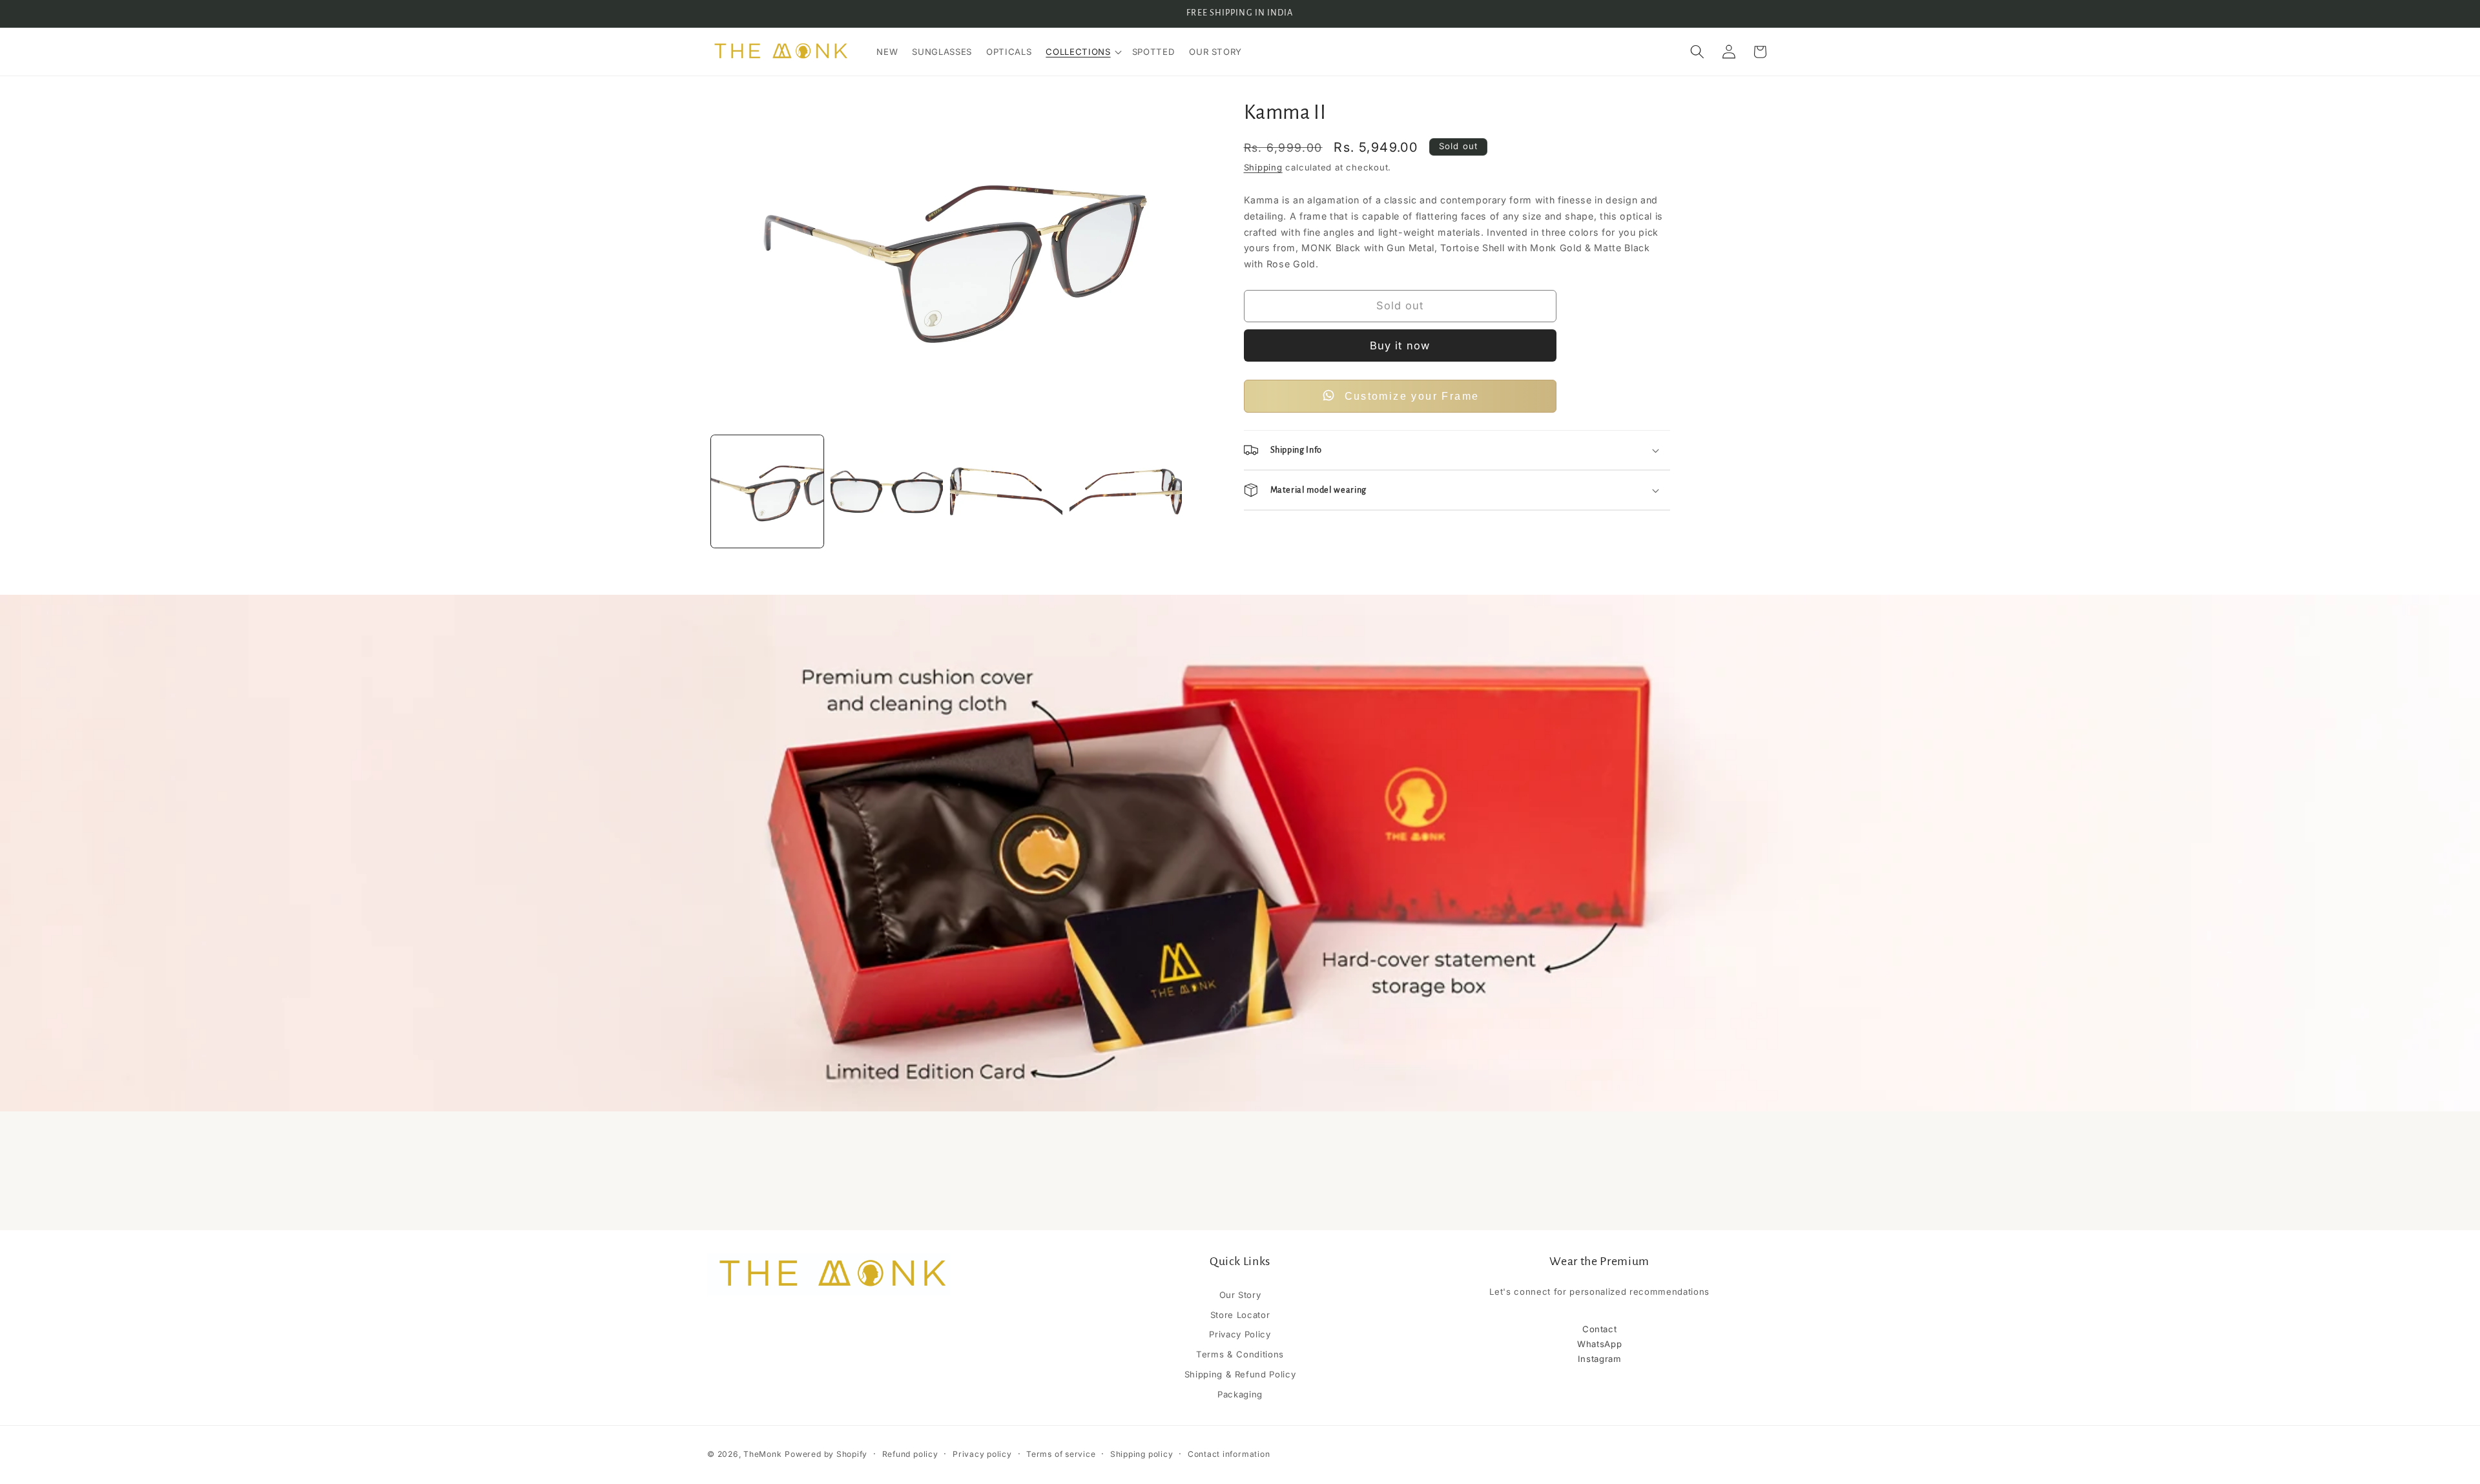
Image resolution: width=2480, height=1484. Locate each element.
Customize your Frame (1412, 396)
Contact (1600, 1330)
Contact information (1229, 1454)
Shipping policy (1142, 1454)
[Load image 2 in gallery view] (887, 491)
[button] (1081, 52)
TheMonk (762, 1454)
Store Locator (1240, 1315)
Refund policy (910, 1454)
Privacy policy (982, 1454)
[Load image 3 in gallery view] (1006, 491)
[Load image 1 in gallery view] (767, 491)
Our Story (1240, 1295)
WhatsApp (1599, 1344)
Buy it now (1400, 345)
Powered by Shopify (826, 1454)
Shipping (1263, 167)
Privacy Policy (1240, 1335)
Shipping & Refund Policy (1240, 1374)
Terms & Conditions (1240, 1355)
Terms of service (1061, 1454)
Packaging (1240, 1394)
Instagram (1600, 1359)
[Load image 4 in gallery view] (1126, 491)
